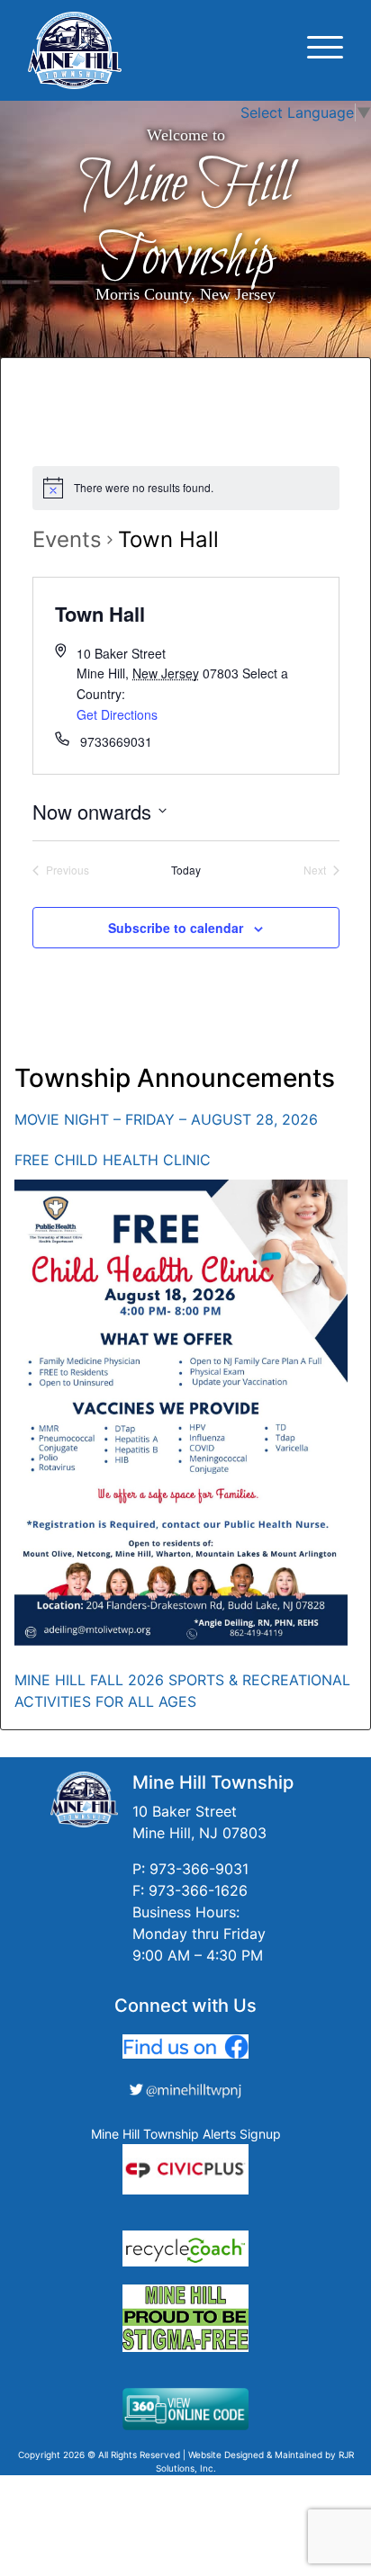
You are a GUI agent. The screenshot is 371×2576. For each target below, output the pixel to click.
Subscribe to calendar (176, 928)
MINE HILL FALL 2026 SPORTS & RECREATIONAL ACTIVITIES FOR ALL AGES (182, 1691)
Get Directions (117, 714)
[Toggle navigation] (325, 50)
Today (186, 870)
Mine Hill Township (185, 221)
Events (67, 539)
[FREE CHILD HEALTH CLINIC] (181, 1413)
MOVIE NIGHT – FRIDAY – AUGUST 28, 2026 (166, 1119)
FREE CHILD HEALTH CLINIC (113, 1160)
